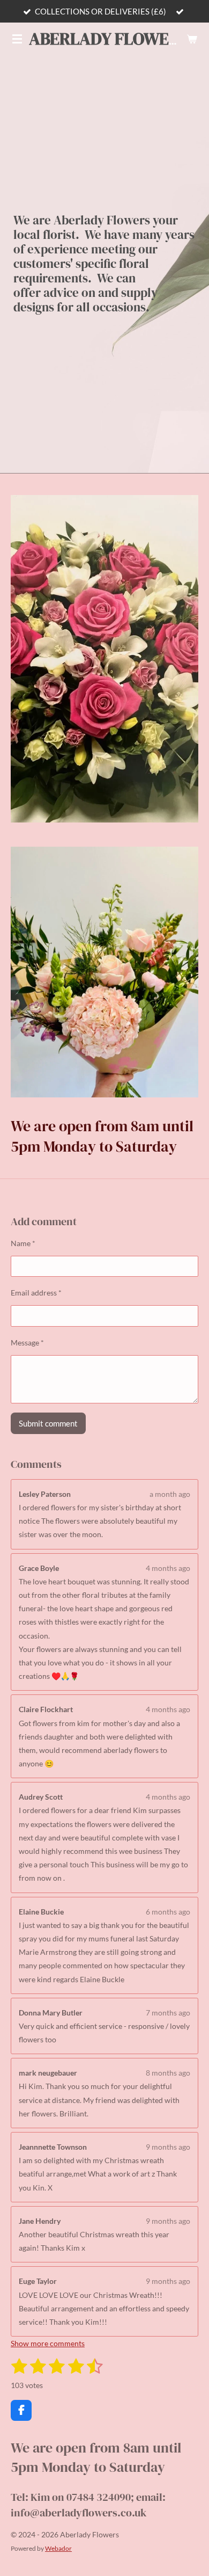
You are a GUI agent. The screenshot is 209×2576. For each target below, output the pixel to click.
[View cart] (192, 39)
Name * (23, 1243)
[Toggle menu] (17, 39)
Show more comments (48, 2343)
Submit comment (48, 1423)
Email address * (36, 1293)
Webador (58, 2548)
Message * (27, 1342)
